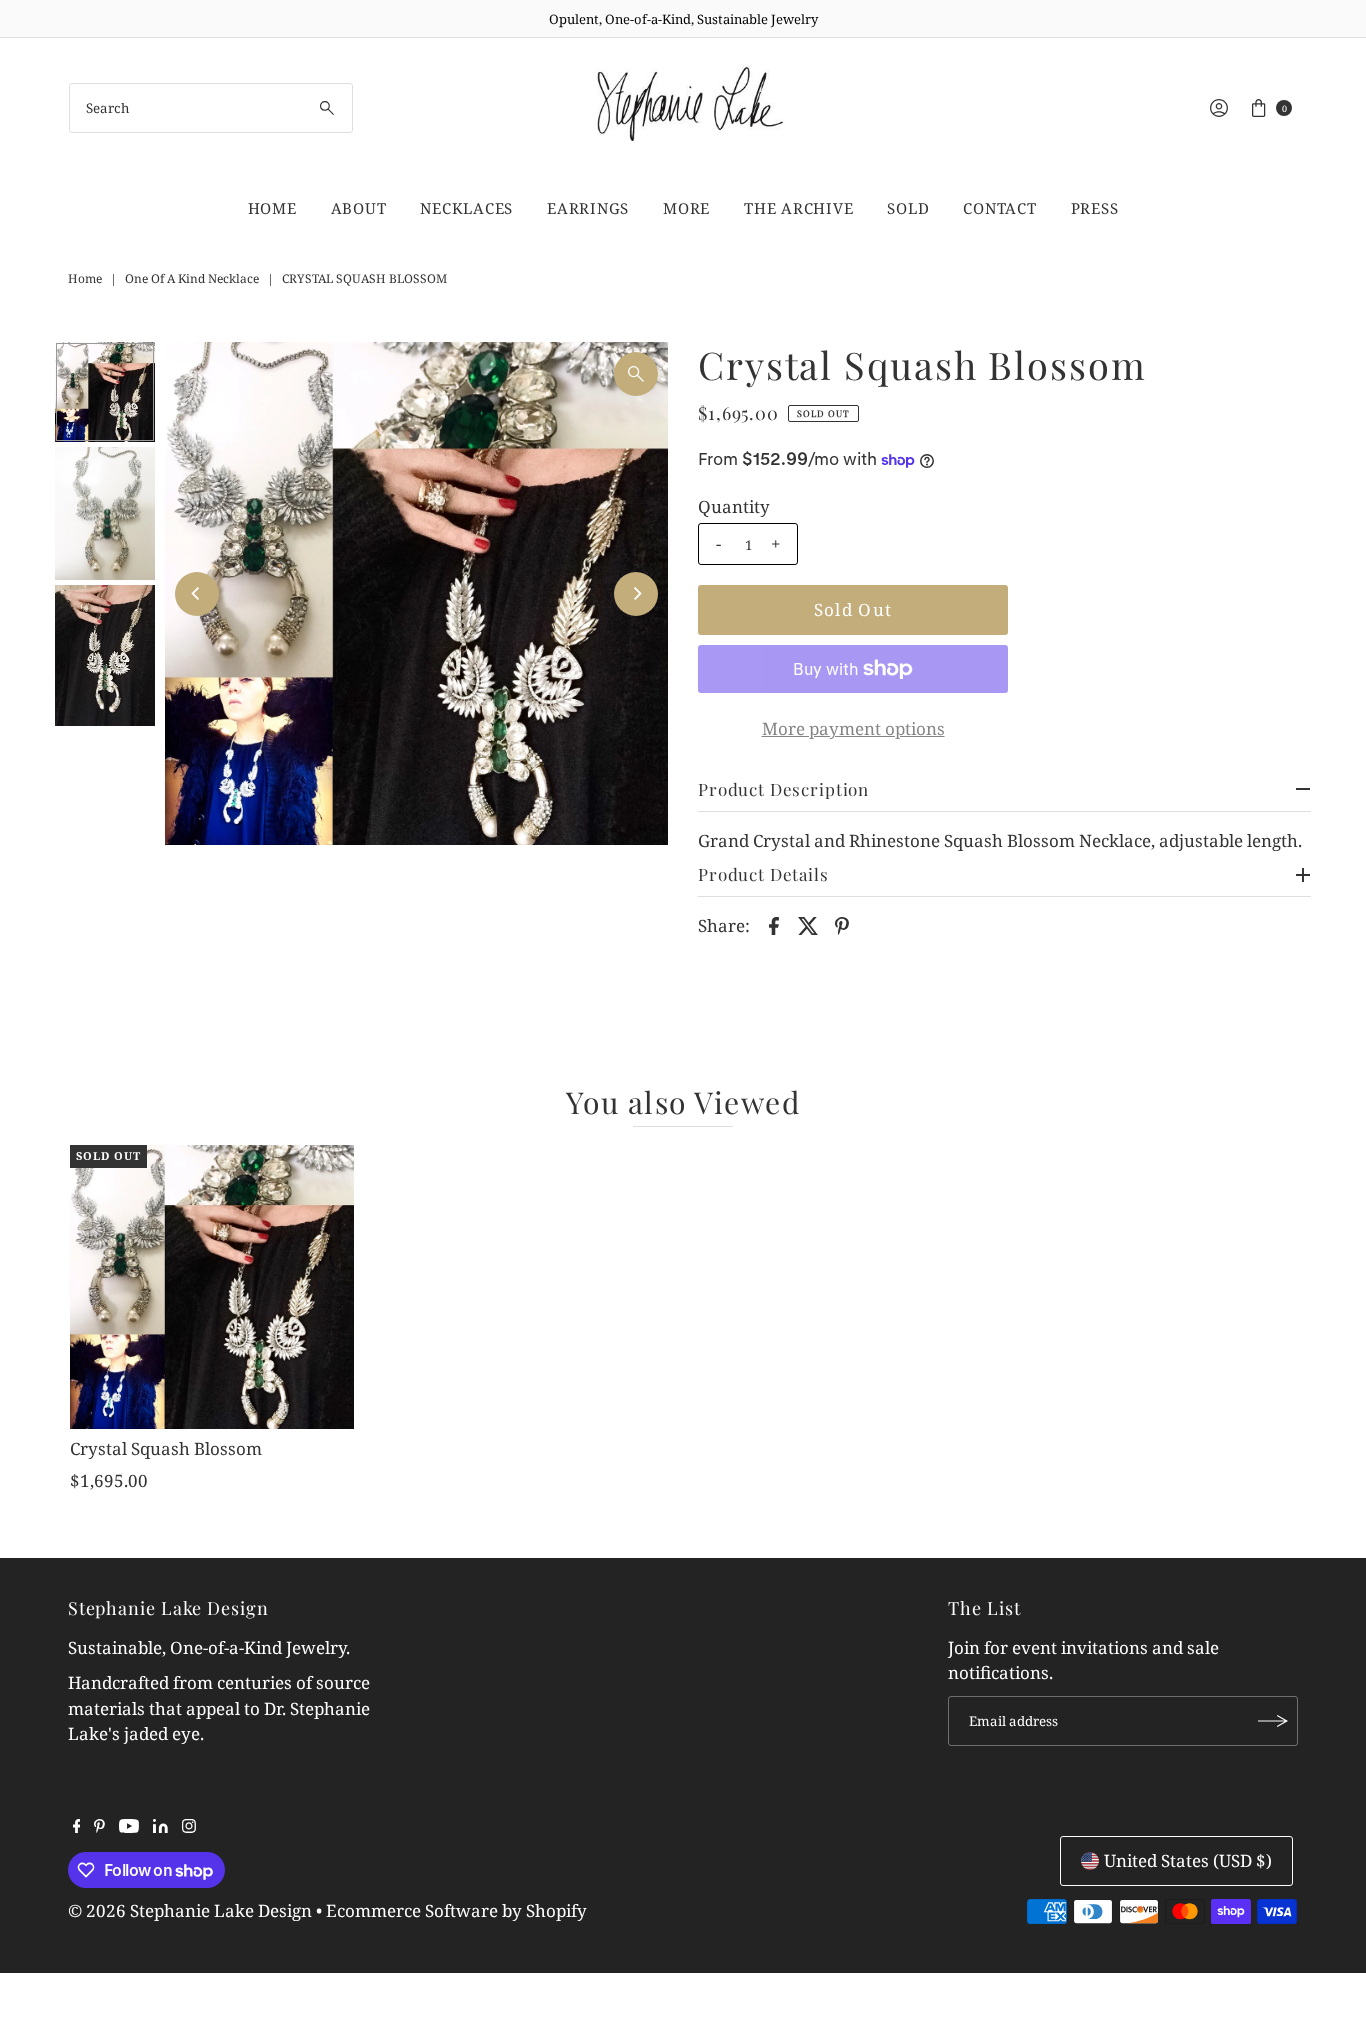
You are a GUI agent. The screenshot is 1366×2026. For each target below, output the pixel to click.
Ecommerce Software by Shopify (456, 1910)
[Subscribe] (1273, 1721)
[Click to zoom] (636, 374)
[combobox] (211, 108)
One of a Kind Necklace (192, 278)
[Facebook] (77, 1827)
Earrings (588, 208)
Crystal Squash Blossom (166, 1448)
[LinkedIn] (160, 1827)
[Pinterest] (99, 1827)
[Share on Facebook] (774, 924)
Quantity (734, 507)
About (359, 208)
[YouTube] (129, 1827)
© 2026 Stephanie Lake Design (190, 1910)
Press (1095, 208)
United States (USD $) (1188, 1860)
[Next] (636, 594)
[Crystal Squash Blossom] (212, 1287)
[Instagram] (189, 1827)
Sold (908, 208)
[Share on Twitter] (808, 924)
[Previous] (197, 594)
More (686, 208)
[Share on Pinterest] (842, 924)
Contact (999, 208)
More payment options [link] (853, 728)
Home (272, 208)
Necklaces (466, 208)
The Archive (798, 208)
